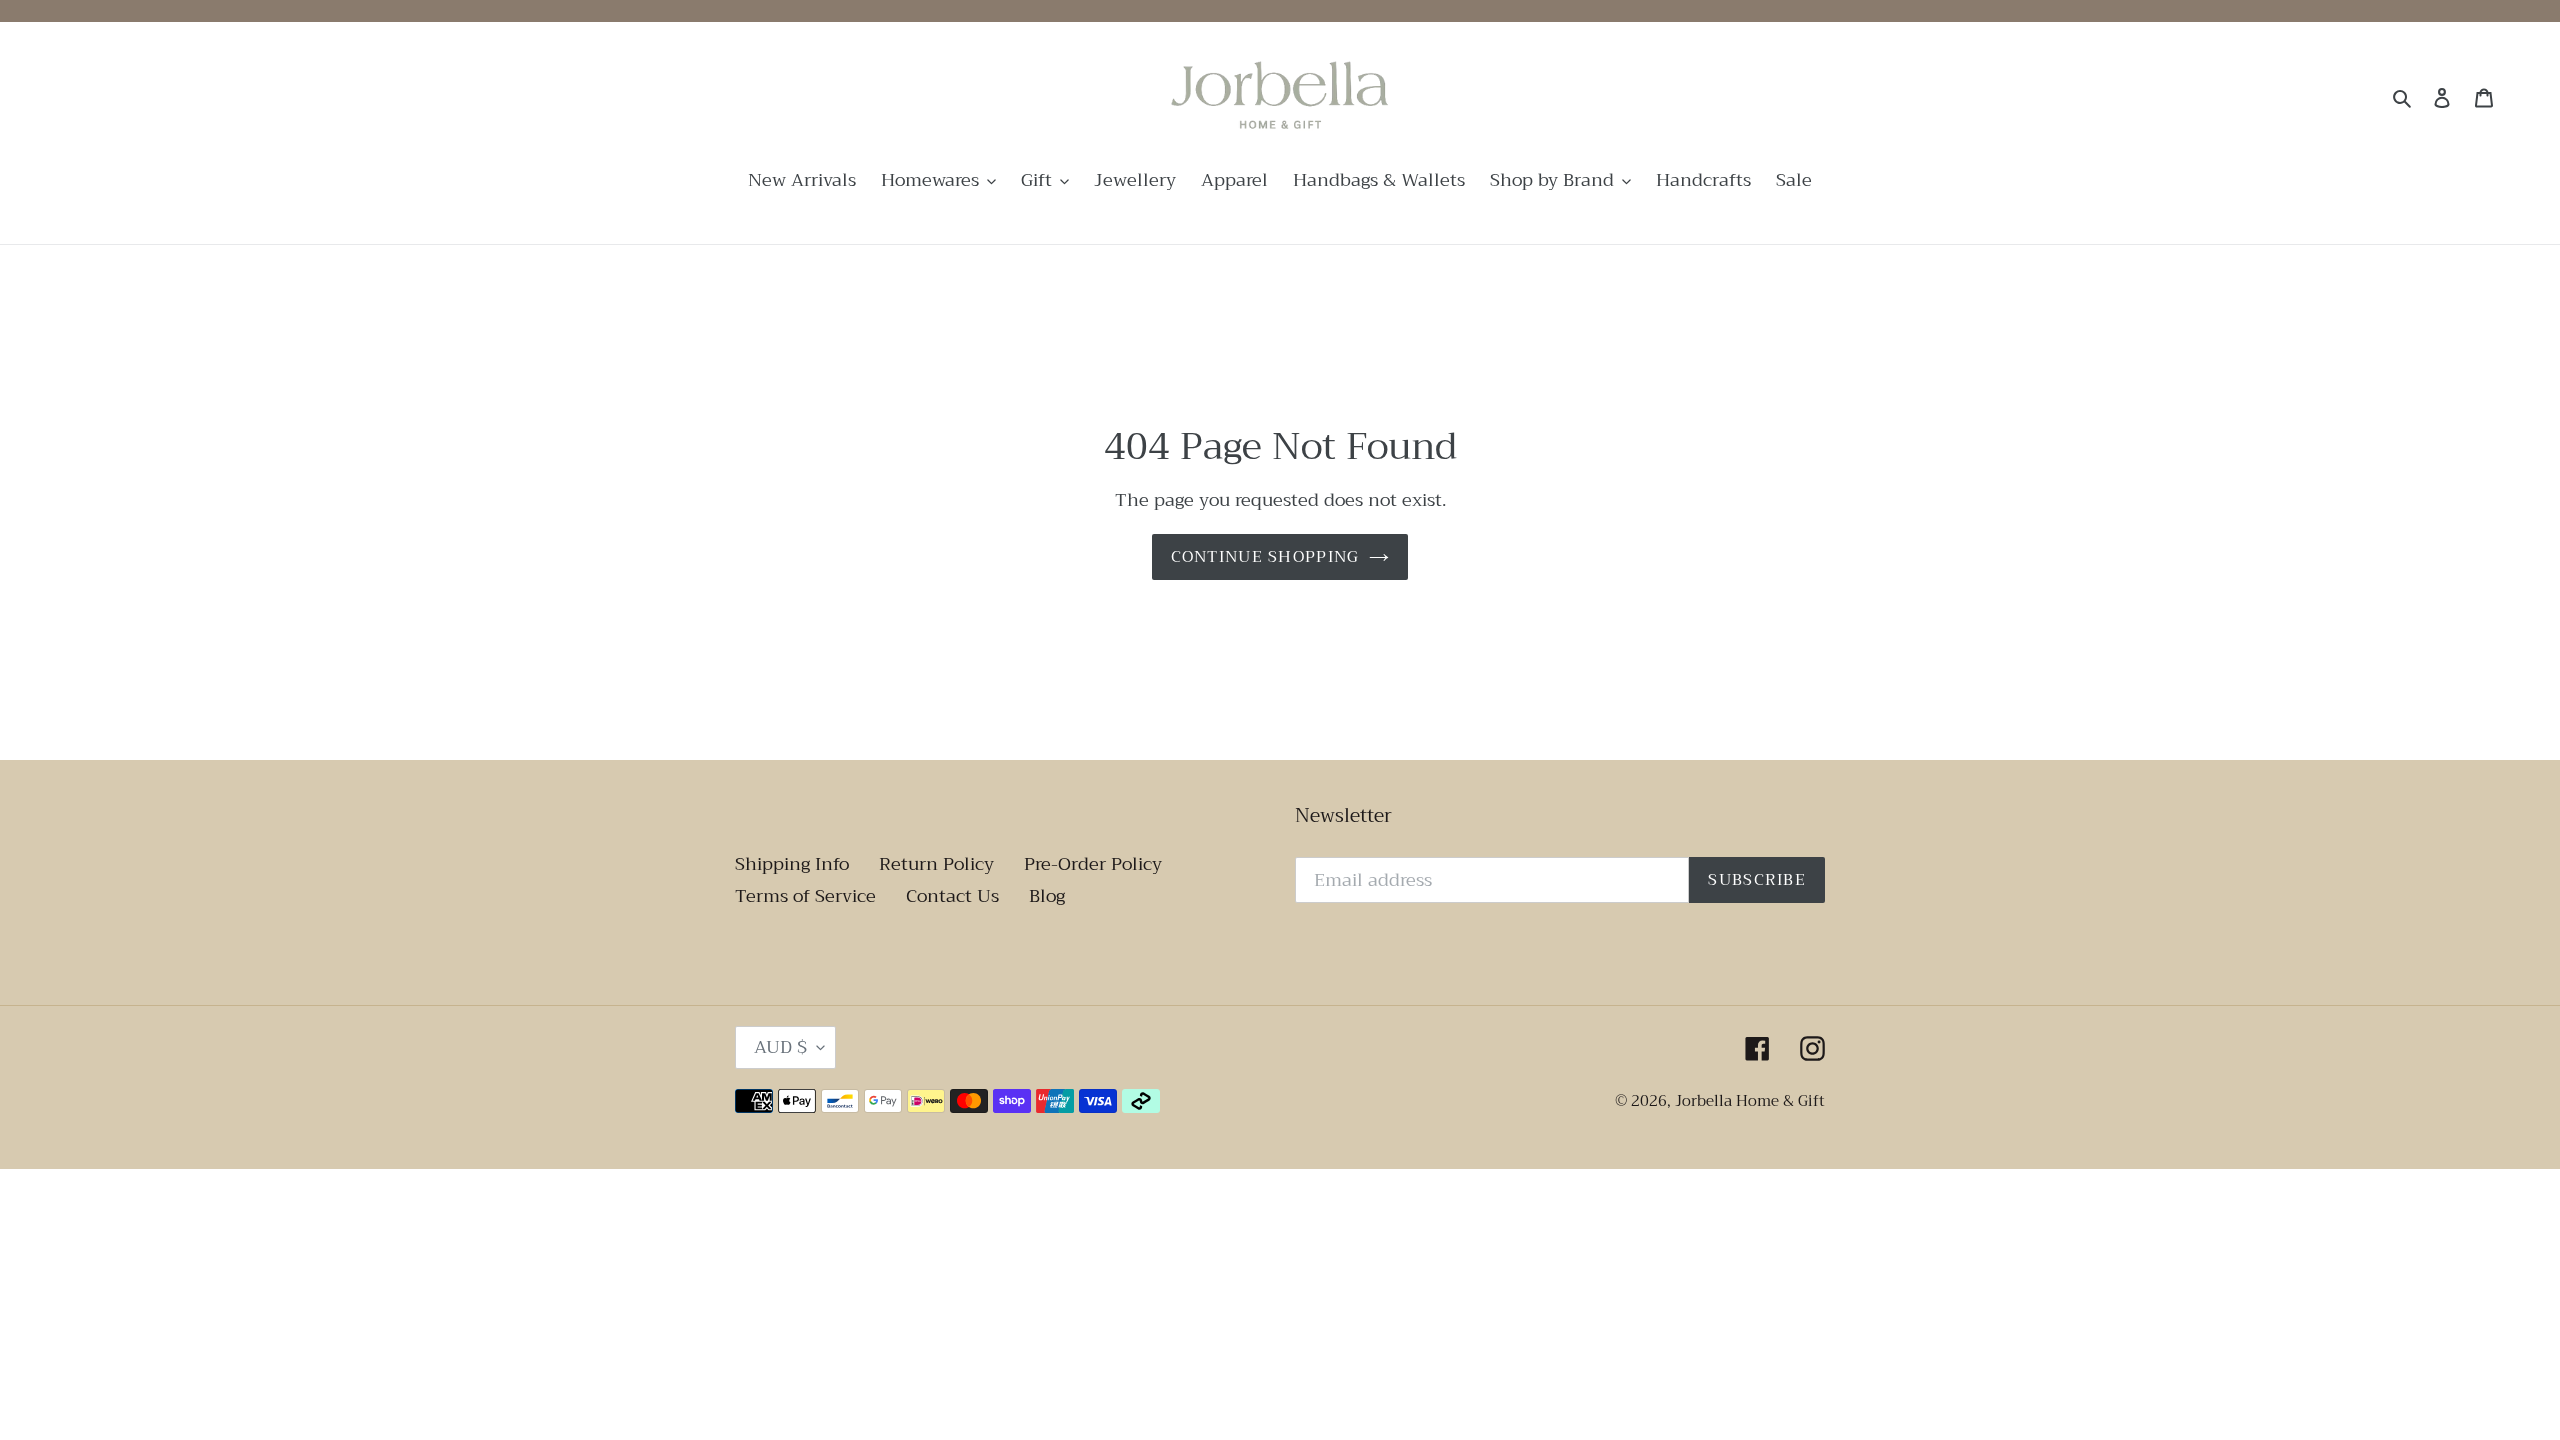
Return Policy (936, 864)
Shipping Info (792, 864)
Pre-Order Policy (1093, 864)
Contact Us (952, 896)
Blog (1047, 896)
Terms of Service (805, 896)
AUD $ (780, 1047)
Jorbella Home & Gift (1750, 1101)
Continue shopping (1265, 557)
